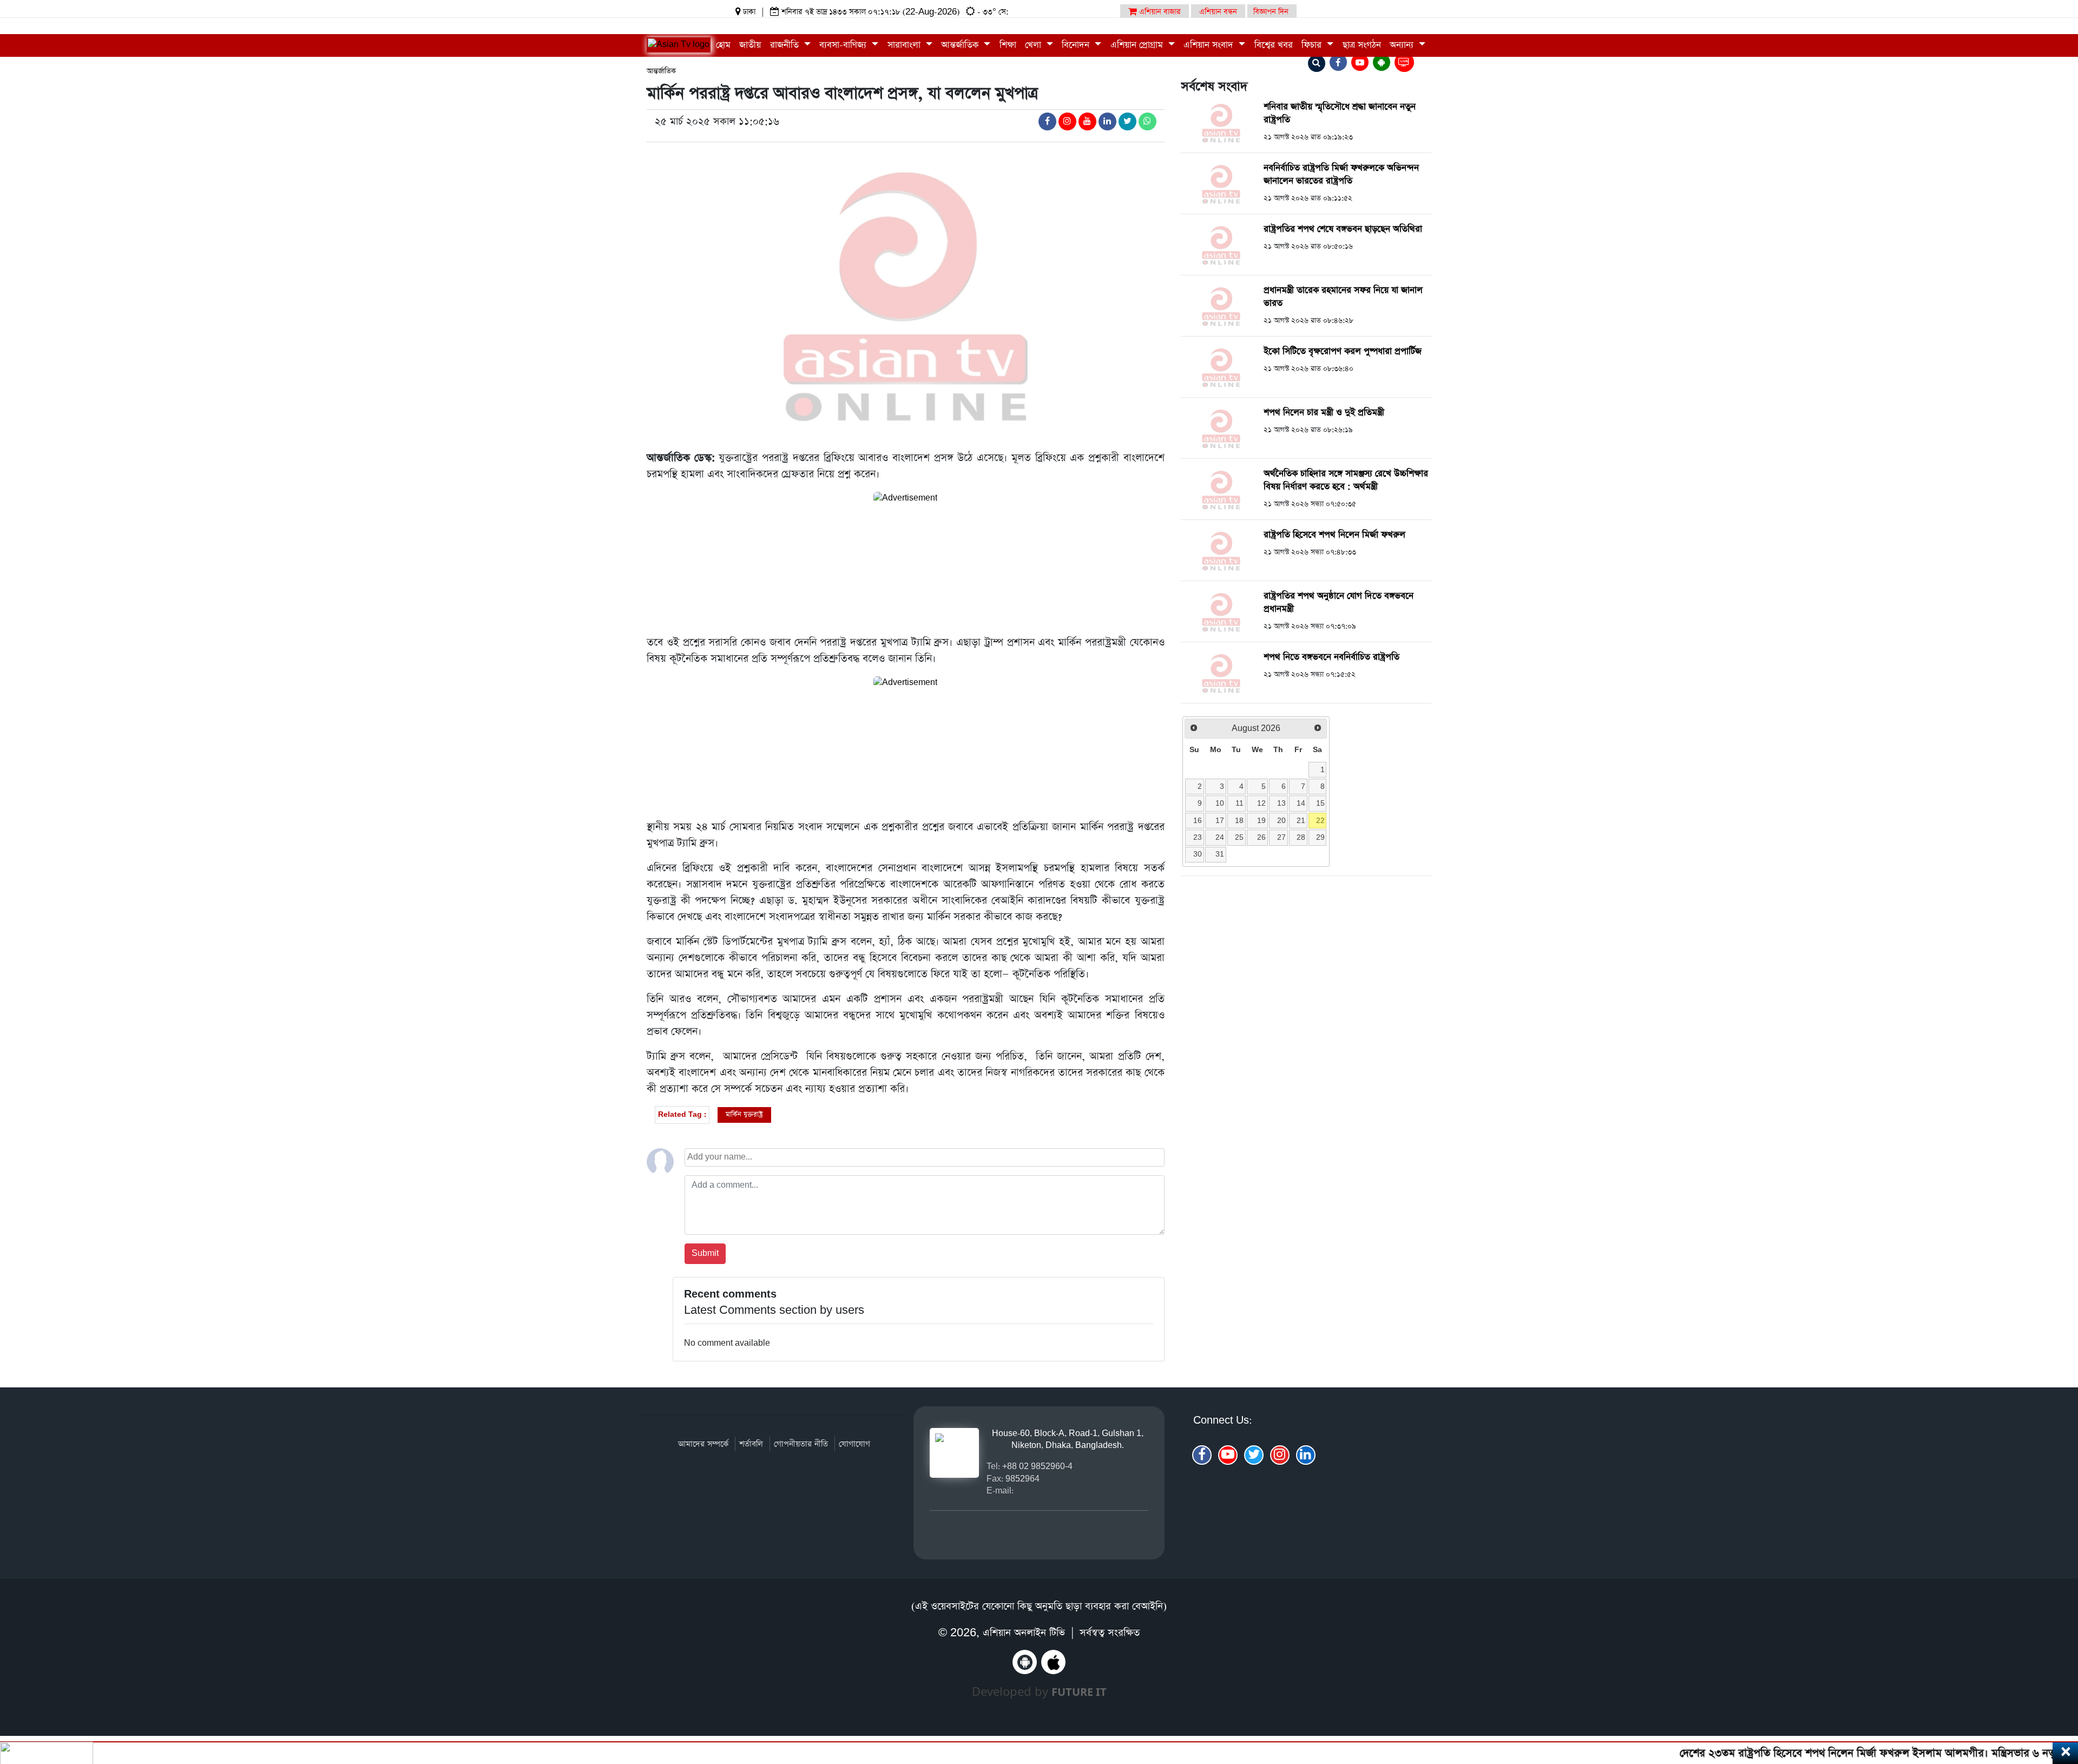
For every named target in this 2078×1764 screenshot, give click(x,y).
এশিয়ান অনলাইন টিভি (1024, 1633)
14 (1301, 803)
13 (1281, 803)
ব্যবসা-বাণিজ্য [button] (844, 45)
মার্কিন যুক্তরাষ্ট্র (744, 1114)
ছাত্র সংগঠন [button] (1362, 45)
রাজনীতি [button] (786, 45)
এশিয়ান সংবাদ (1210, 45)
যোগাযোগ (854, 1444)
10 (1220, 803)
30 (1198, 854)
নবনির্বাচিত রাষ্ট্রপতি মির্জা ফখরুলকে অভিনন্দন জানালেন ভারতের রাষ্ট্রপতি (1341, 175)
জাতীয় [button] (750, 45)
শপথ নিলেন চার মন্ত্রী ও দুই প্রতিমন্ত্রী (1324, 413)
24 (1220, 837)
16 (1198, 820)
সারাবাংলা (905, 45)
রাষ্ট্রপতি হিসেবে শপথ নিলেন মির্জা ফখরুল (1334, 535)
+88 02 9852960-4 (1037, 1466)
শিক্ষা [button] (1008, 45)
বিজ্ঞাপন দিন (1271, 12)
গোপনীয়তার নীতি (801, 1444)
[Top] (2055, 1690)
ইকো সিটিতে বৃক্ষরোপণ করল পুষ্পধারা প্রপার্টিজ (1343, 351)
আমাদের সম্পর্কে (703, 1444)
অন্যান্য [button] (1403, 45)
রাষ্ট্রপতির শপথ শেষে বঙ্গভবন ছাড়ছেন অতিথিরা (1343, 229)
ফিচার (1313, 45)
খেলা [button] (1034, 45)
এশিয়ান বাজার (1159, 12)
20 (1281, 820)
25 (1239, 837)
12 (1261, 803)
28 (1301, 837)
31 (1220, 854)
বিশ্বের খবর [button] (1274, 45)
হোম (723, 45)
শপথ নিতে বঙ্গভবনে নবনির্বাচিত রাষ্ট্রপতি (1331, 657)
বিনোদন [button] (1077, 45)
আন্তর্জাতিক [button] (961, 45)
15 (1320, 803)
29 (1320, 837)
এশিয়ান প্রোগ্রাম (1138, 45)
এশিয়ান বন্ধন (1218, 12)
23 (1198, 837)
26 (1261, 837)
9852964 (1022, 1479)
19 (1261, 820)
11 (1239, 803)
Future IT (1079, 1692)
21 (1301, 820)
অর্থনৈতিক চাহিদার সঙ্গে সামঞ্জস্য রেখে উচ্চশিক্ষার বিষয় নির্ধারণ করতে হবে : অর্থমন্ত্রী (1346, 480)
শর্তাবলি (751, 1444)
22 (1320, 820)
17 (1220, 820)
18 (1239, 820)
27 (1281, 837)
